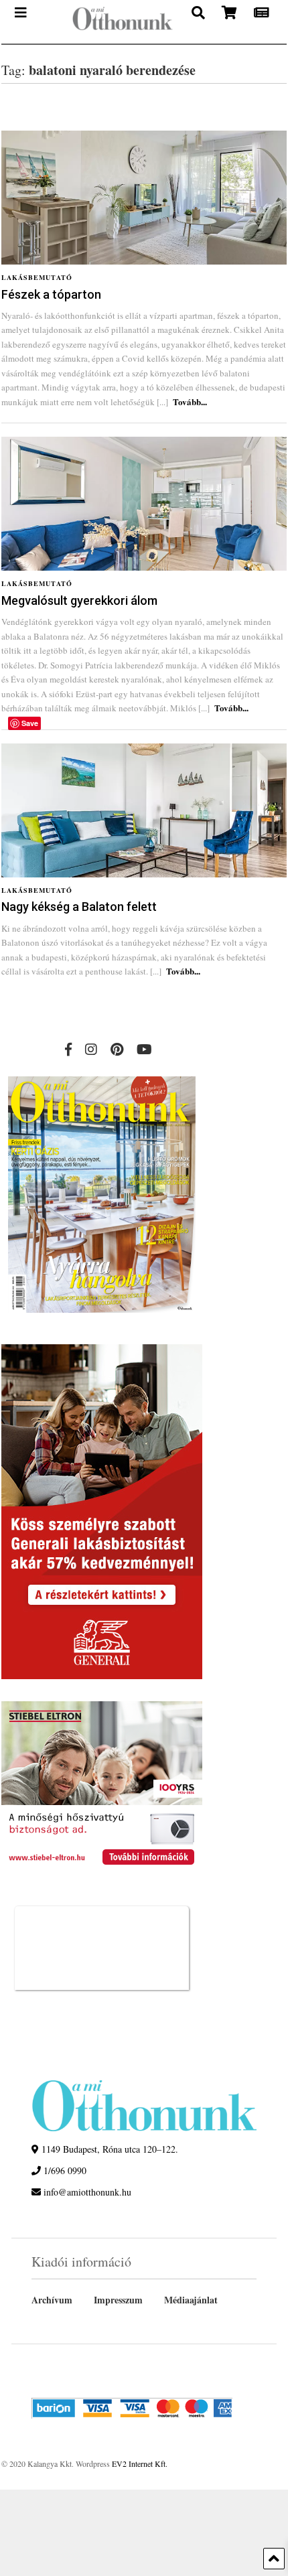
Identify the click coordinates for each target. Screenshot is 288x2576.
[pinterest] (117, 1049)
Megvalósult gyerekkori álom (79, 600)
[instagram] (91, 1049)
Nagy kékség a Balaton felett (79, 907)
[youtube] (144, 1049)
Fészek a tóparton (51, 294)
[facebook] (68, 1049)
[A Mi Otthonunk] (116, 22)
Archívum (52, 2300)
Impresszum (118, 2300)
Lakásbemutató (37, 277)
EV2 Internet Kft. (140, 2463)
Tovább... (190, 402)
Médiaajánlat (191, 2300)
